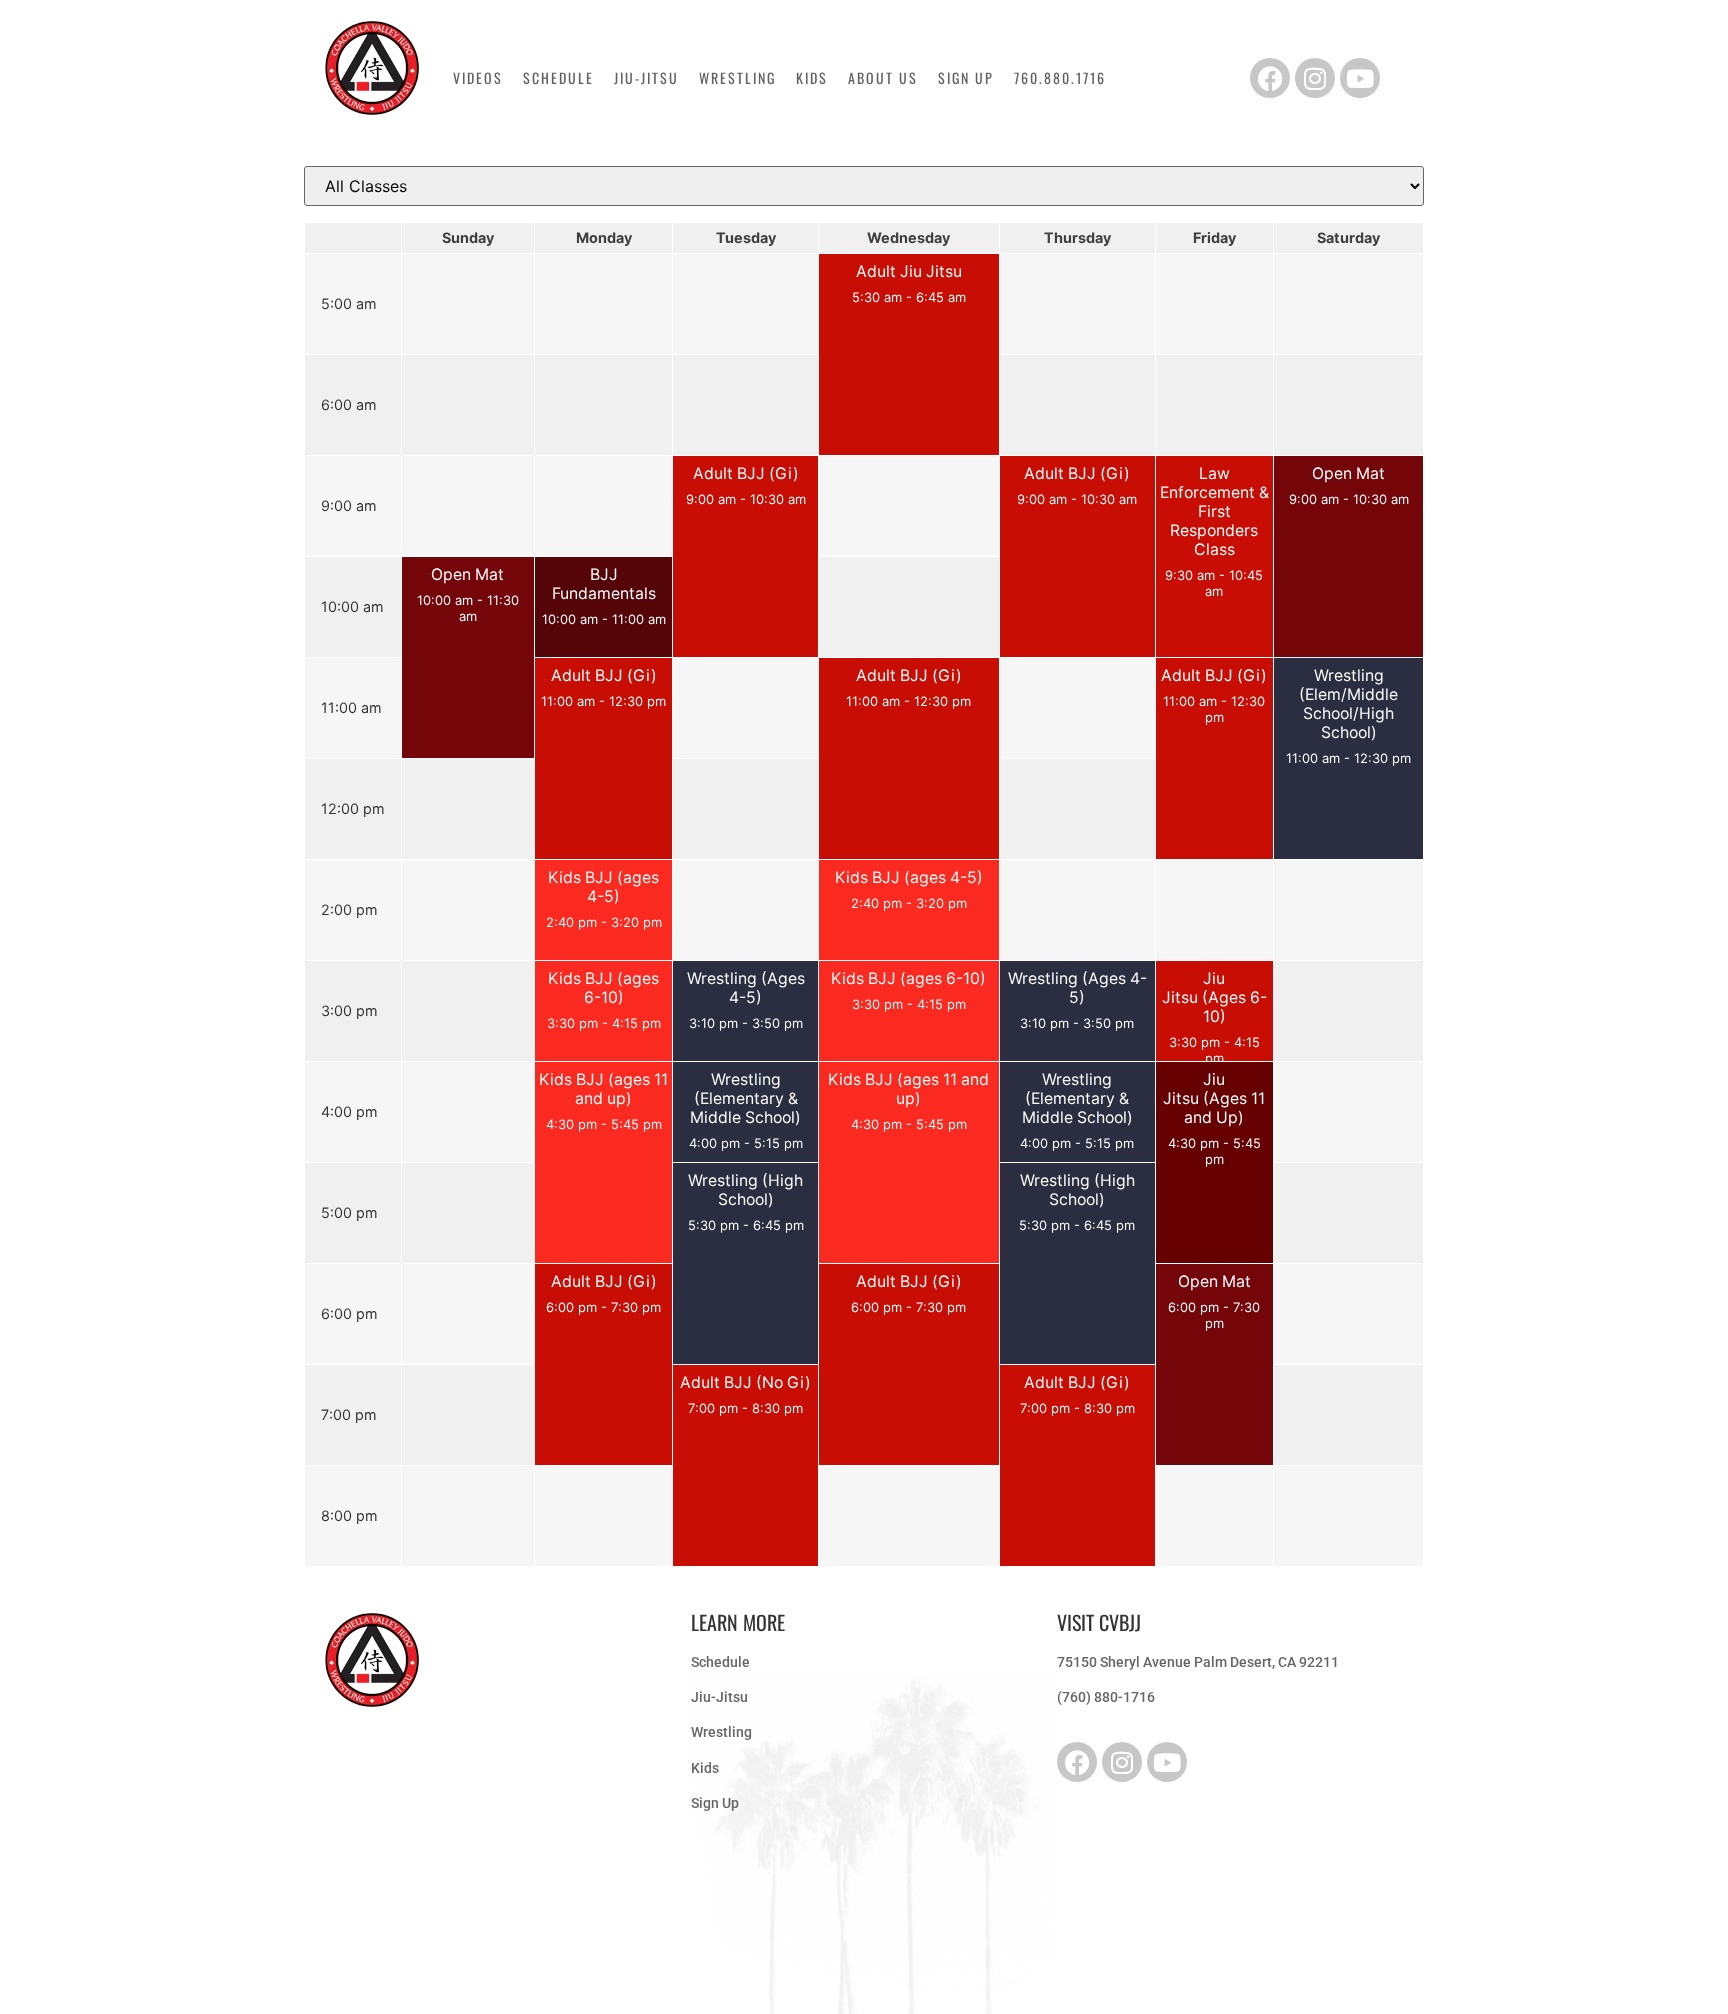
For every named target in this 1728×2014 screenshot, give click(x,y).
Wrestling (737, 78)
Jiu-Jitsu (646, 78)
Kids (812, 78)
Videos (478, 78)
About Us (883, 78)
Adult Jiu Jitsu (909, 271)
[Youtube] (1360, 78)
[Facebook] (1270, 78)
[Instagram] (1315, 78)
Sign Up (966, 78)
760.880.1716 (1060, 78)
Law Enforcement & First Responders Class (1214, 511)
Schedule (558, 78)
